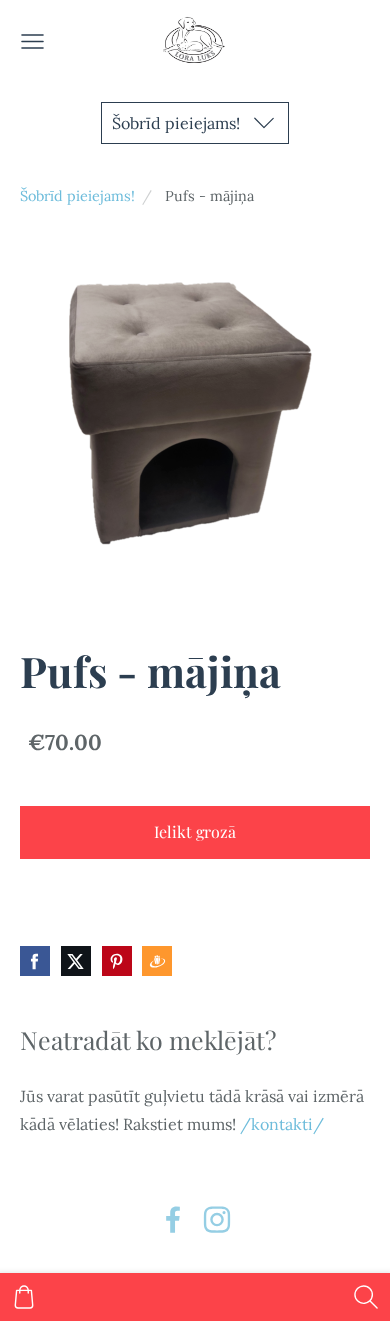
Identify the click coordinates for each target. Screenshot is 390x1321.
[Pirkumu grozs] (24, 1297)
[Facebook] (173, 1219)
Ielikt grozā (195, 831)
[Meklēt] (366, 1297)
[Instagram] (217, 1219)
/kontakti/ (282, 1124)
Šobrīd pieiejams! (77, 196)
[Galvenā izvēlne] (32, 41)
